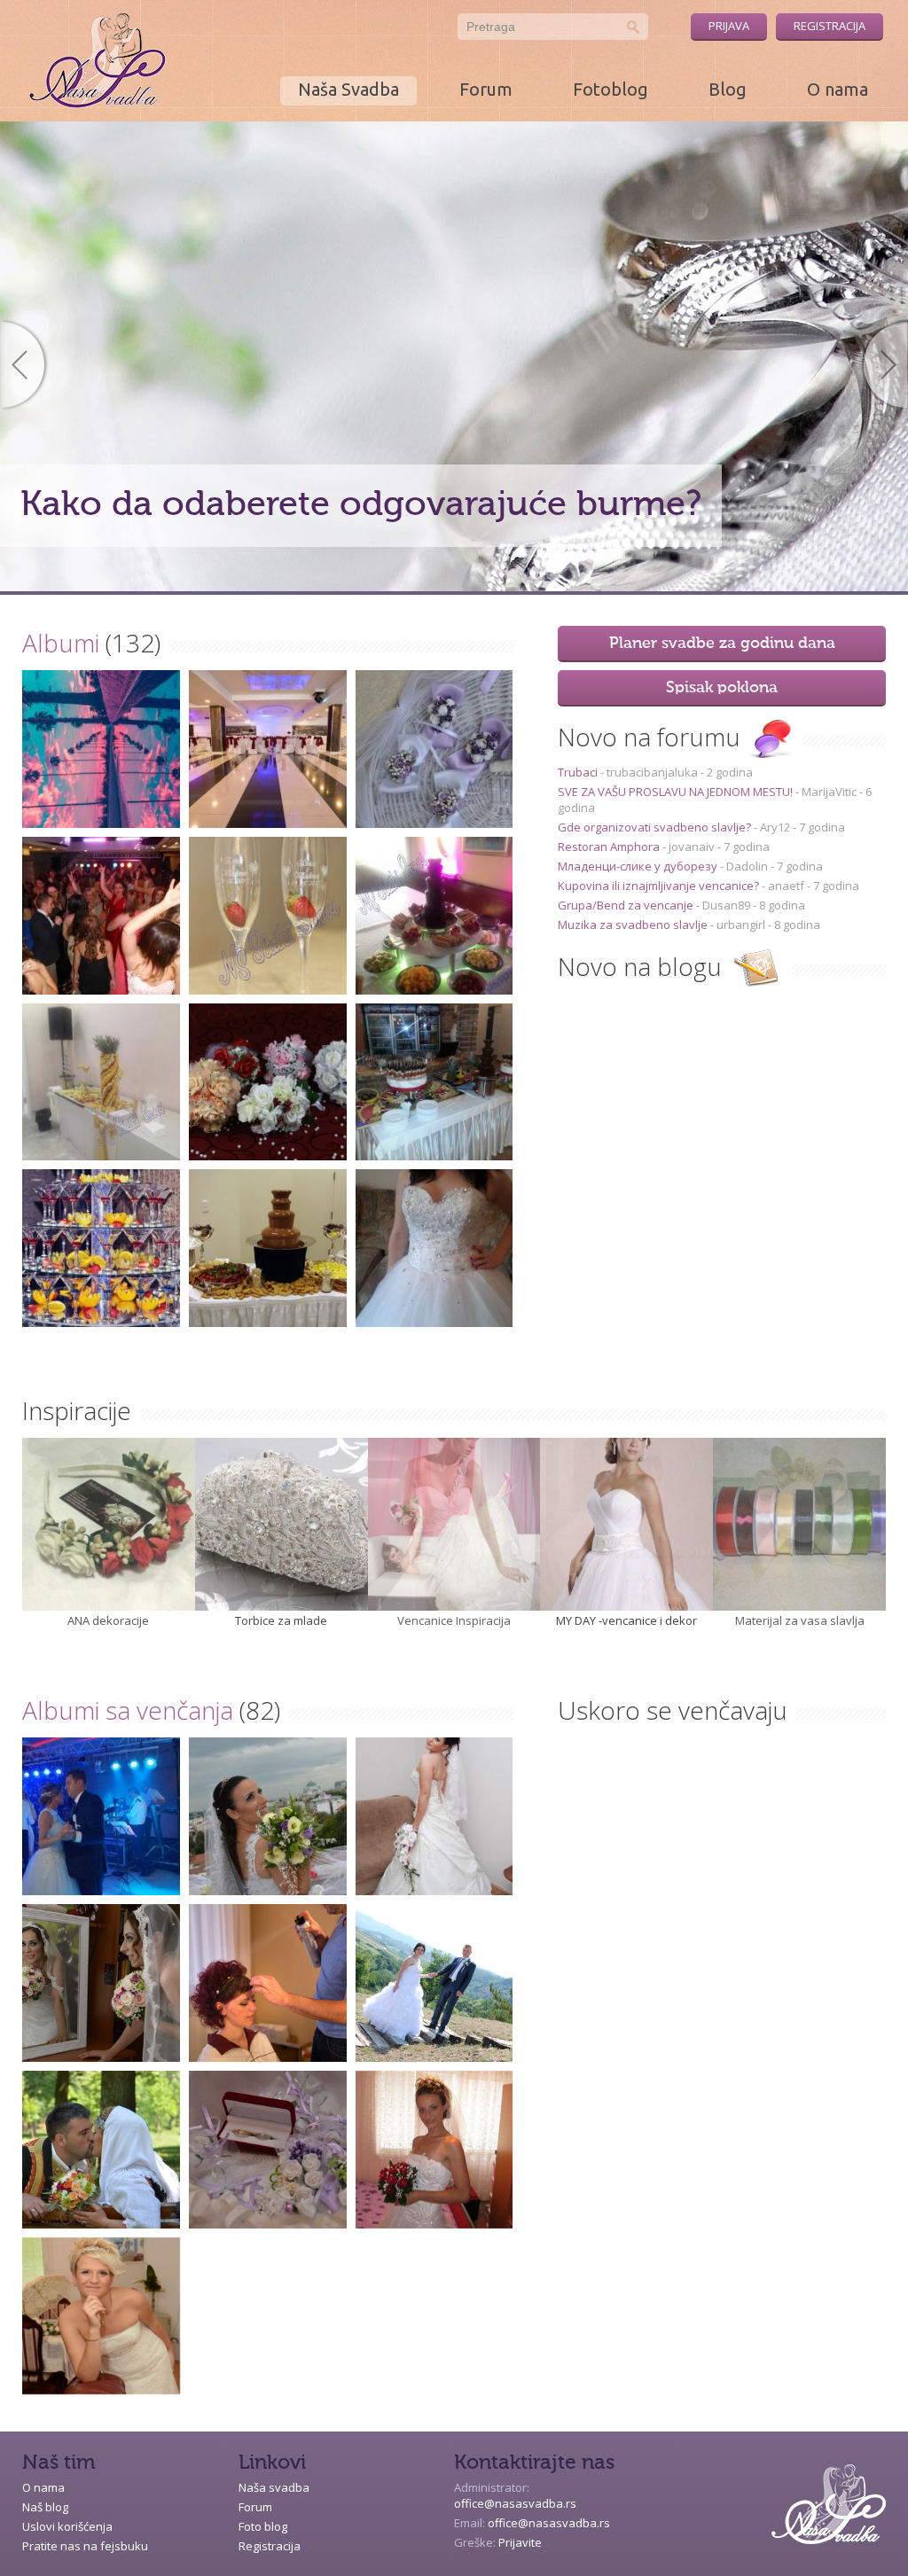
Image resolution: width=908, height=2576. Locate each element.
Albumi (61, 643)
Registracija (830, 26)
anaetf (786, 886)
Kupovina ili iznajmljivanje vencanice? (660, 886)
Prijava (729, 26)
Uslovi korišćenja (67, 2526)
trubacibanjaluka (652, 772)
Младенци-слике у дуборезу (639, 866)
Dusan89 (726, 905)
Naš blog (45, 2507)
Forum (486, 89)
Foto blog (263, 2526)
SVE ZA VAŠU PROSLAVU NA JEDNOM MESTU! (677, 792)
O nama (838, 89)
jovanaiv (692, 847)
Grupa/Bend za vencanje (627, 905)
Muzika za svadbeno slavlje (634, 925)
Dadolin (747, 866)
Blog (728, 89)
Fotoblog (611, 89)
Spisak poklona (722, 688)
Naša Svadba (348, 89)
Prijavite (520, 2542)
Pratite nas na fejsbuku (85, 2546)
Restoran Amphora (610, 847)
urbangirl (741, 925)
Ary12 (775, 827)
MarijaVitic (829, 792)
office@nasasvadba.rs (515, 2503)
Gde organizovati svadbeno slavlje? (656, 827)
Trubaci (579, 772)
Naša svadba (274, 2487)
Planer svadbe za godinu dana (722, 644)
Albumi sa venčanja (128, 1710)
